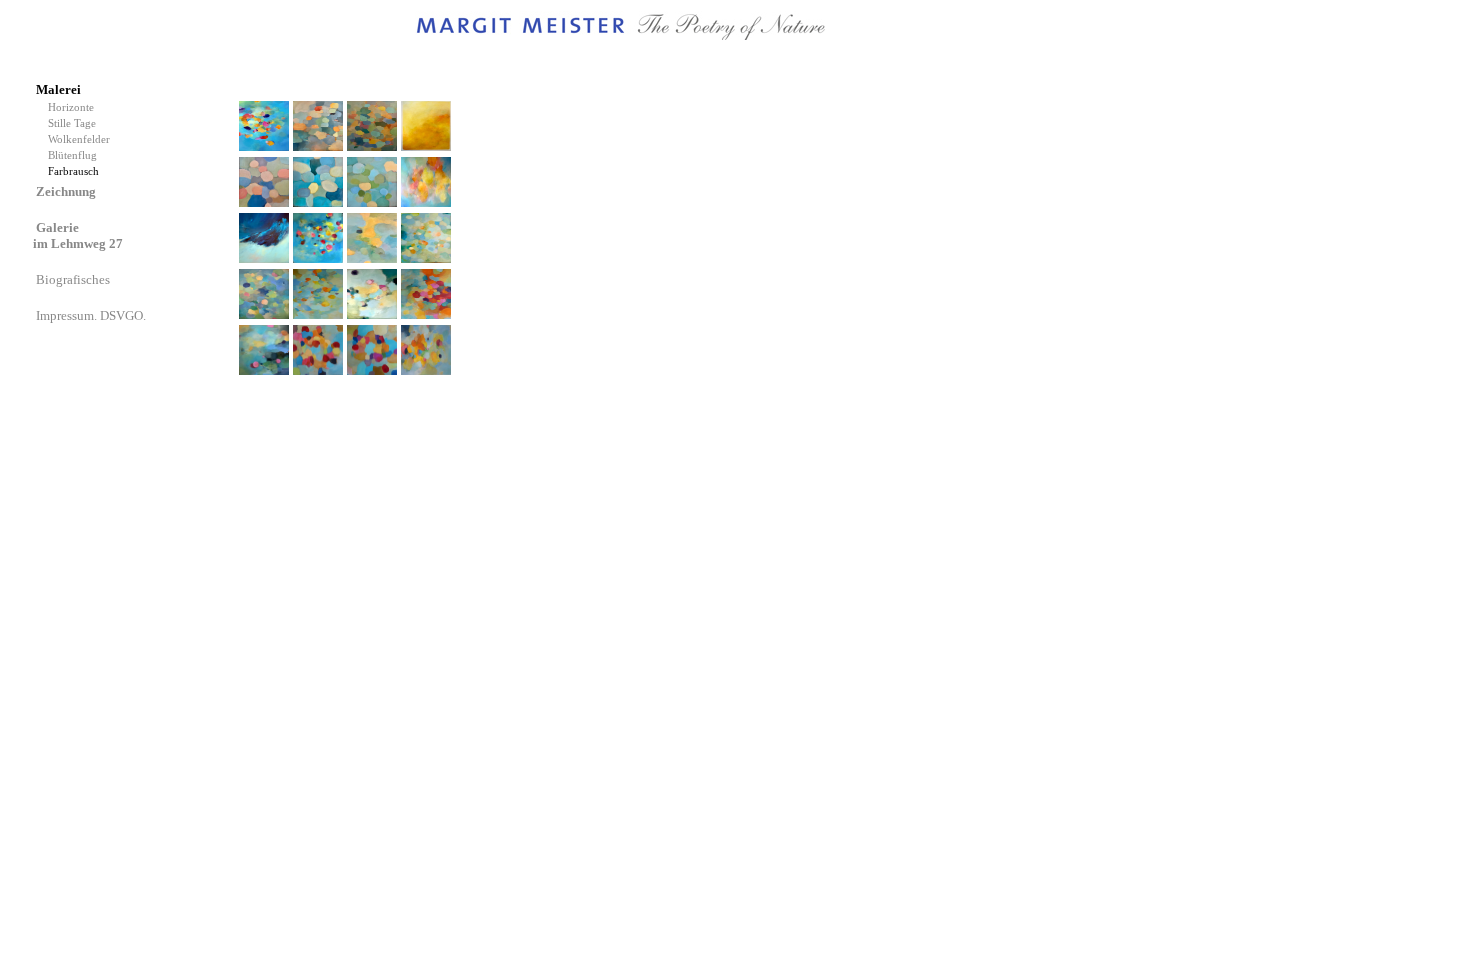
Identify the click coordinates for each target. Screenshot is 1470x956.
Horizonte (74, 107)
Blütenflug (75, 155)
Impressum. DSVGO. (92, 315)
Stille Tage (75, 123)
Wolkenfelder (82, 139)
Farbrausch (75, 171)
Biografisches (74, 279)
